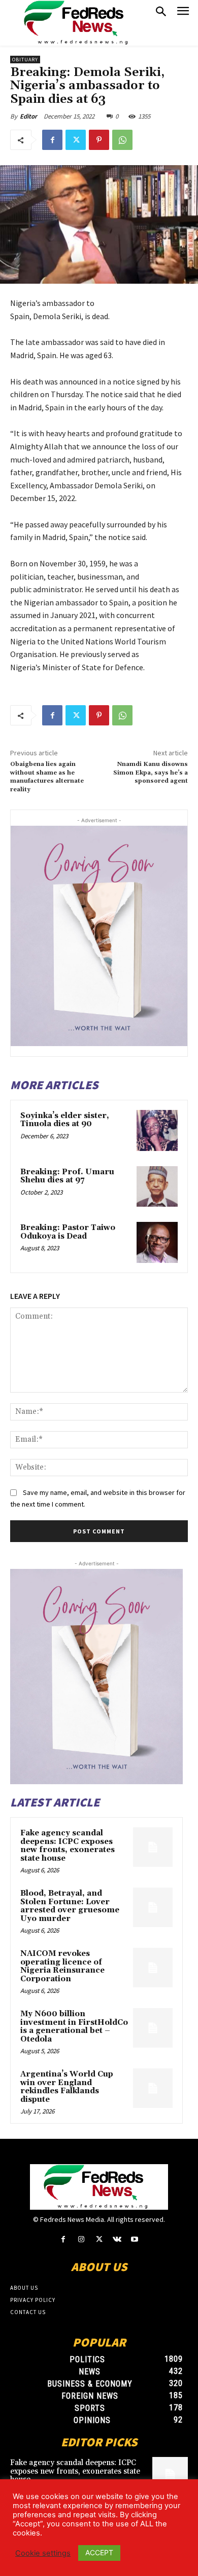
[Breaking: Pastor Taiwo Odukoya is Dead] (157, 1242)
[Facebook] (52, 140)
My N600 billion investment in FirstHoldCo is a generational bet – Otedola (74, 2027)
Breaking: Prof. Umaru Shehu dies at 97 (67, 1176)
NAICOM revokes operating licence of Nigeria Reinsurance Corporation (62, 1966)
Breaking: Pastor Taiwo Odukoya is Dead (68, 1232)
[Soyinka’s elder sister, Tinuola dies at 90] (157, 1130)
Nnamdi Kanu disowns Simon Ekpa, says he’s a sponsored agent (151, 773)
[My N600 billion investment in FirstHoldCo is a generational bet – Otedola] (153, 2028)
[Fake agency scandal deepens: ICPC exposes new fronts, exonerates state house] (153, 1847)
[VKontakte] (117, 2239)
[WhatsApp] (122, 140)
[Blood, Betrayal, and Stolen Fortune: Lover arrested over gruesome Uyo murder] (153, 1907)
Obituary (25, 60)
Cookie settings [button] (43, 2553)
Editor (28, 116)
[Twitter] (76, 140)
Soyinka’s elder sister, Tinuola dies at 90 (65, 1120)
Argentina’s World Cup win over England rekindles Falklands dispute (67, 2087)
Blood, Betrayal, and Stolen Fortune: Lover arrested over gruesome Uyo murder (70, 1906)
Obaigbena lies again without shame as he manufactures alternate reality (47, 777)
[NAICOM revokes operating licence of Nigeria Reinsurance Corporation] (153, 1968)
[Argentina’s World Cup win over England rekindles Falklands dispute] (153, 2088)
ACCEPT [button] (99, 2552)
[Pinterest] (99, 140)
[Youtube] (135, 2239)
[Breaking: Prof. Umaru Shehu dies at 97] (157, 1187)
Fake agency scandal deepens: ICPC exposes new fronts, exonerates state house (68, 1846)
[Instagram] (81, 2239)
